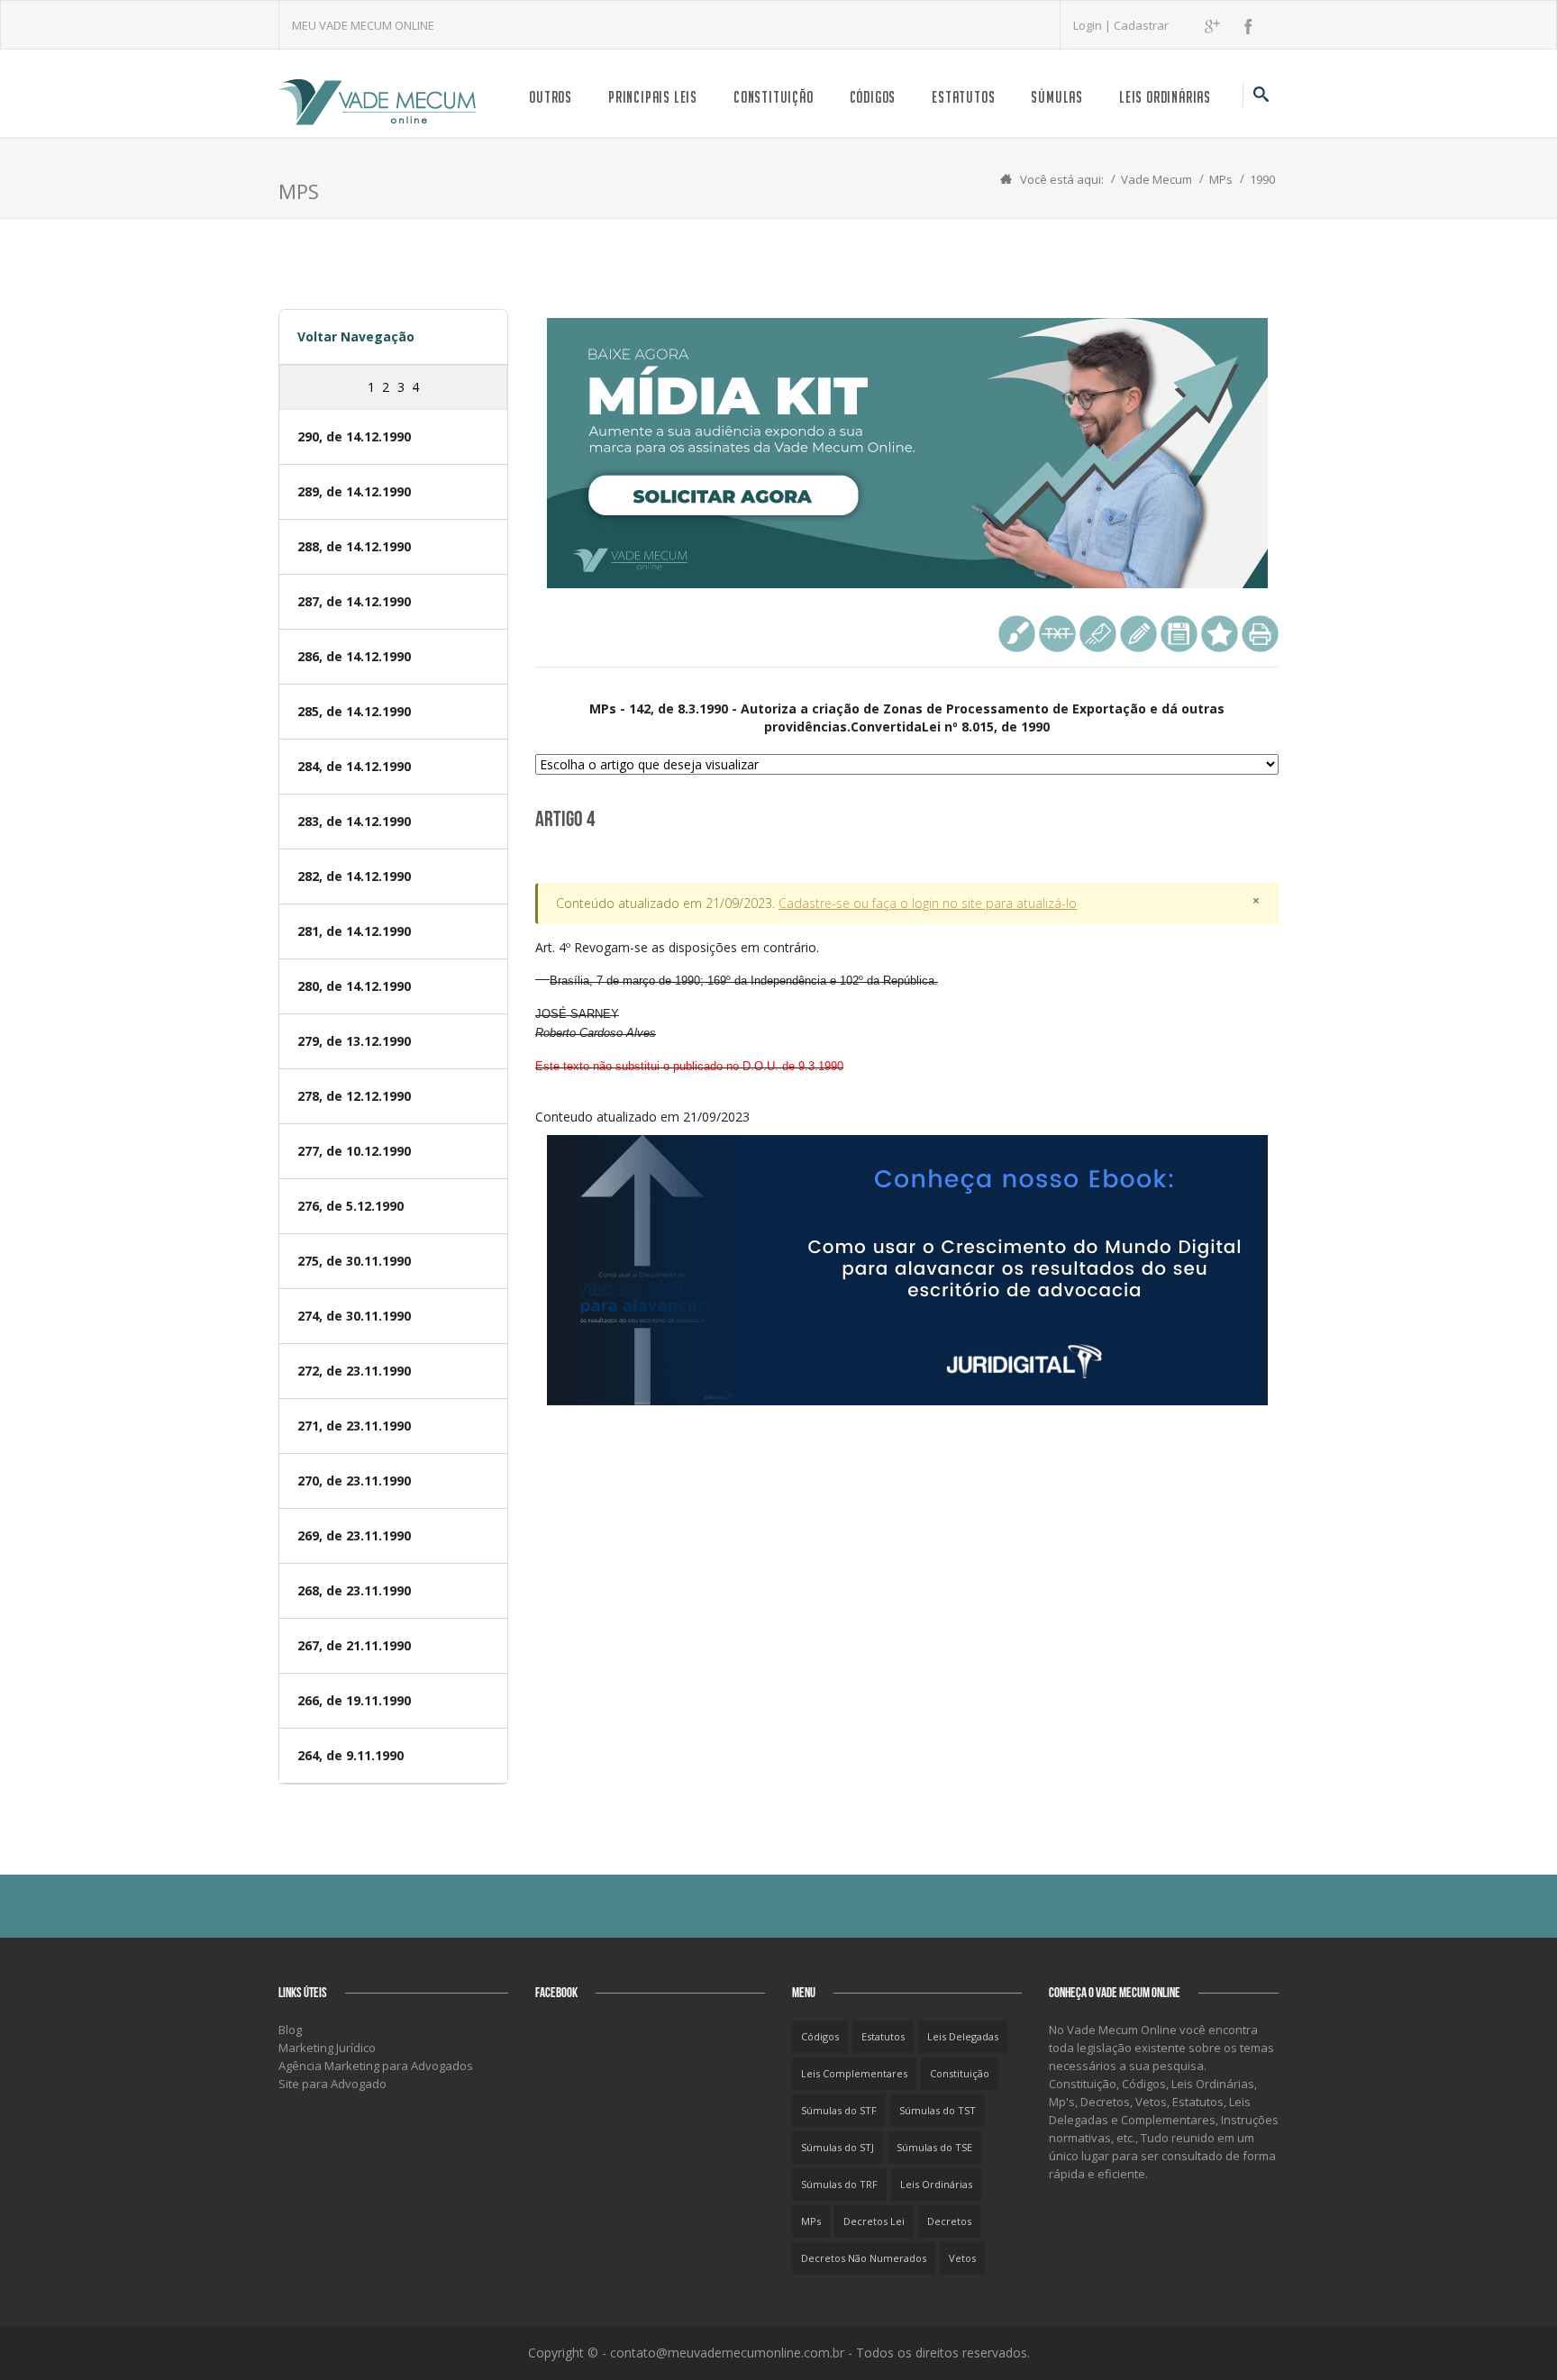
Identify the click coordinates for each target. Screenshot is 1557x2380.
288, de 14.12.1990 (354, 546)
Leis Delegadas (963, 2036)
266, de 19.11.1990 (354, 1700)
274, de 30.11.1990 (354, 1316)
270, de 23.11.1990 (354, 1481)
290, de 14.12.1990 (354, 436)
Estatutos (963, 97)
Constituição (774, 97)
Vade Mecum (1156, 179)
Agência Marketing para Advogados (376, 2066)
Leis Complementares (854, 2073)
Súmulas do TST (938, 2110)
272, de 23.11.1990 (354, 1371)
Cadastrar (1141, 25)
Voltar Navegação (356, 336)
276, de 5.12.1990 (351, 1206)
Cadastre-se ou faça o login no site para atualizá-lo (928, 903)
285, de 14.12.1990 (354, 711)
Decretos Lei (874, 2221)
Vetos (962, 2258)
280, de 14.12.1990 (354, 986)
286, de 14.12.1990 (354, 656)
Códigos (873, 97)
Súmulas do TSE (934, 2147)
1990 (1262, 179)
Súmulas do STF (839, 2110)
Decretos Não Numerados (864, 2258)
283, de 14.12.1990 (354, 821)
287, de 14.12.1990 (354, 601)
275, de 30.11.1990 (354, 1261)
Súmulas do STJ (838, 2147)
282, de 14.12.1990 (354, 876)
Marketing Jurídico (327, 2048)
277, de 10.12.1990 (354, 1151)
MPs (1221, 179)
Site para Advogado (332, 2084)
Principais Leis (653, 97)
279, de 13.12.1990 (354, 1041)
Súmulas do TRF (839, 2184)
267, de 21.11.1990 (354, 1645)
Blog (290, 2030)
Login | (1093, 25)
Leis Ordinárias (1165, 97)
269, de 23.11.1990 (354, 1535)
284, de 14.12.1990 (354, 766)
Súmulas (1057, 97)
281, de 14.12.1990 (354, 931)
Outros (551, 97)
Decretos (949, 2221)
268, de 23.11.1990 (354, 1590)
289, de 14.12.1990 (354, 491)
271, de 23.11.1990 (354, 1426)
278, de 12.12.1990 (354, 1096)
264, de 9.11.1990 (351, 1755)
